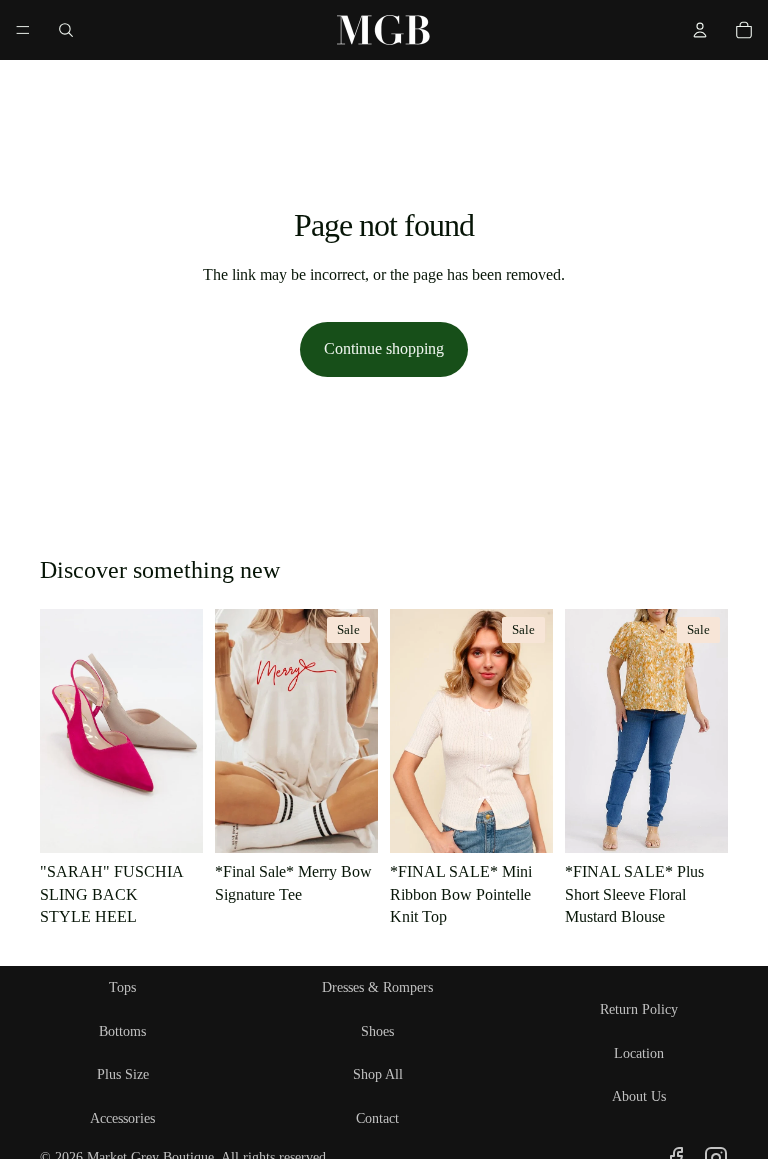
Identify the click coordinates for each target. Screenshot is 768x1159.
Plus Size (123, 1074)
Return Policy (639, 1009)
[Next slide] (531, 731)
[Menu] (23, 30)
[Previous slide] (412, 731)
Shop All (378, 1074)
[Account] (700, 30)
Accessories (122, 1118)
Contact (377, 1118)
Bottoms (122, 1031)
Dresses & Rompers (377, 987)
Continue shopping (384, 348)
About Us (639, 1096)
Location (639, 1053)
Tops (122, 987)
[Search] (66, 30)
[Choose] (172, 823)
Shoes (377, 1031)
